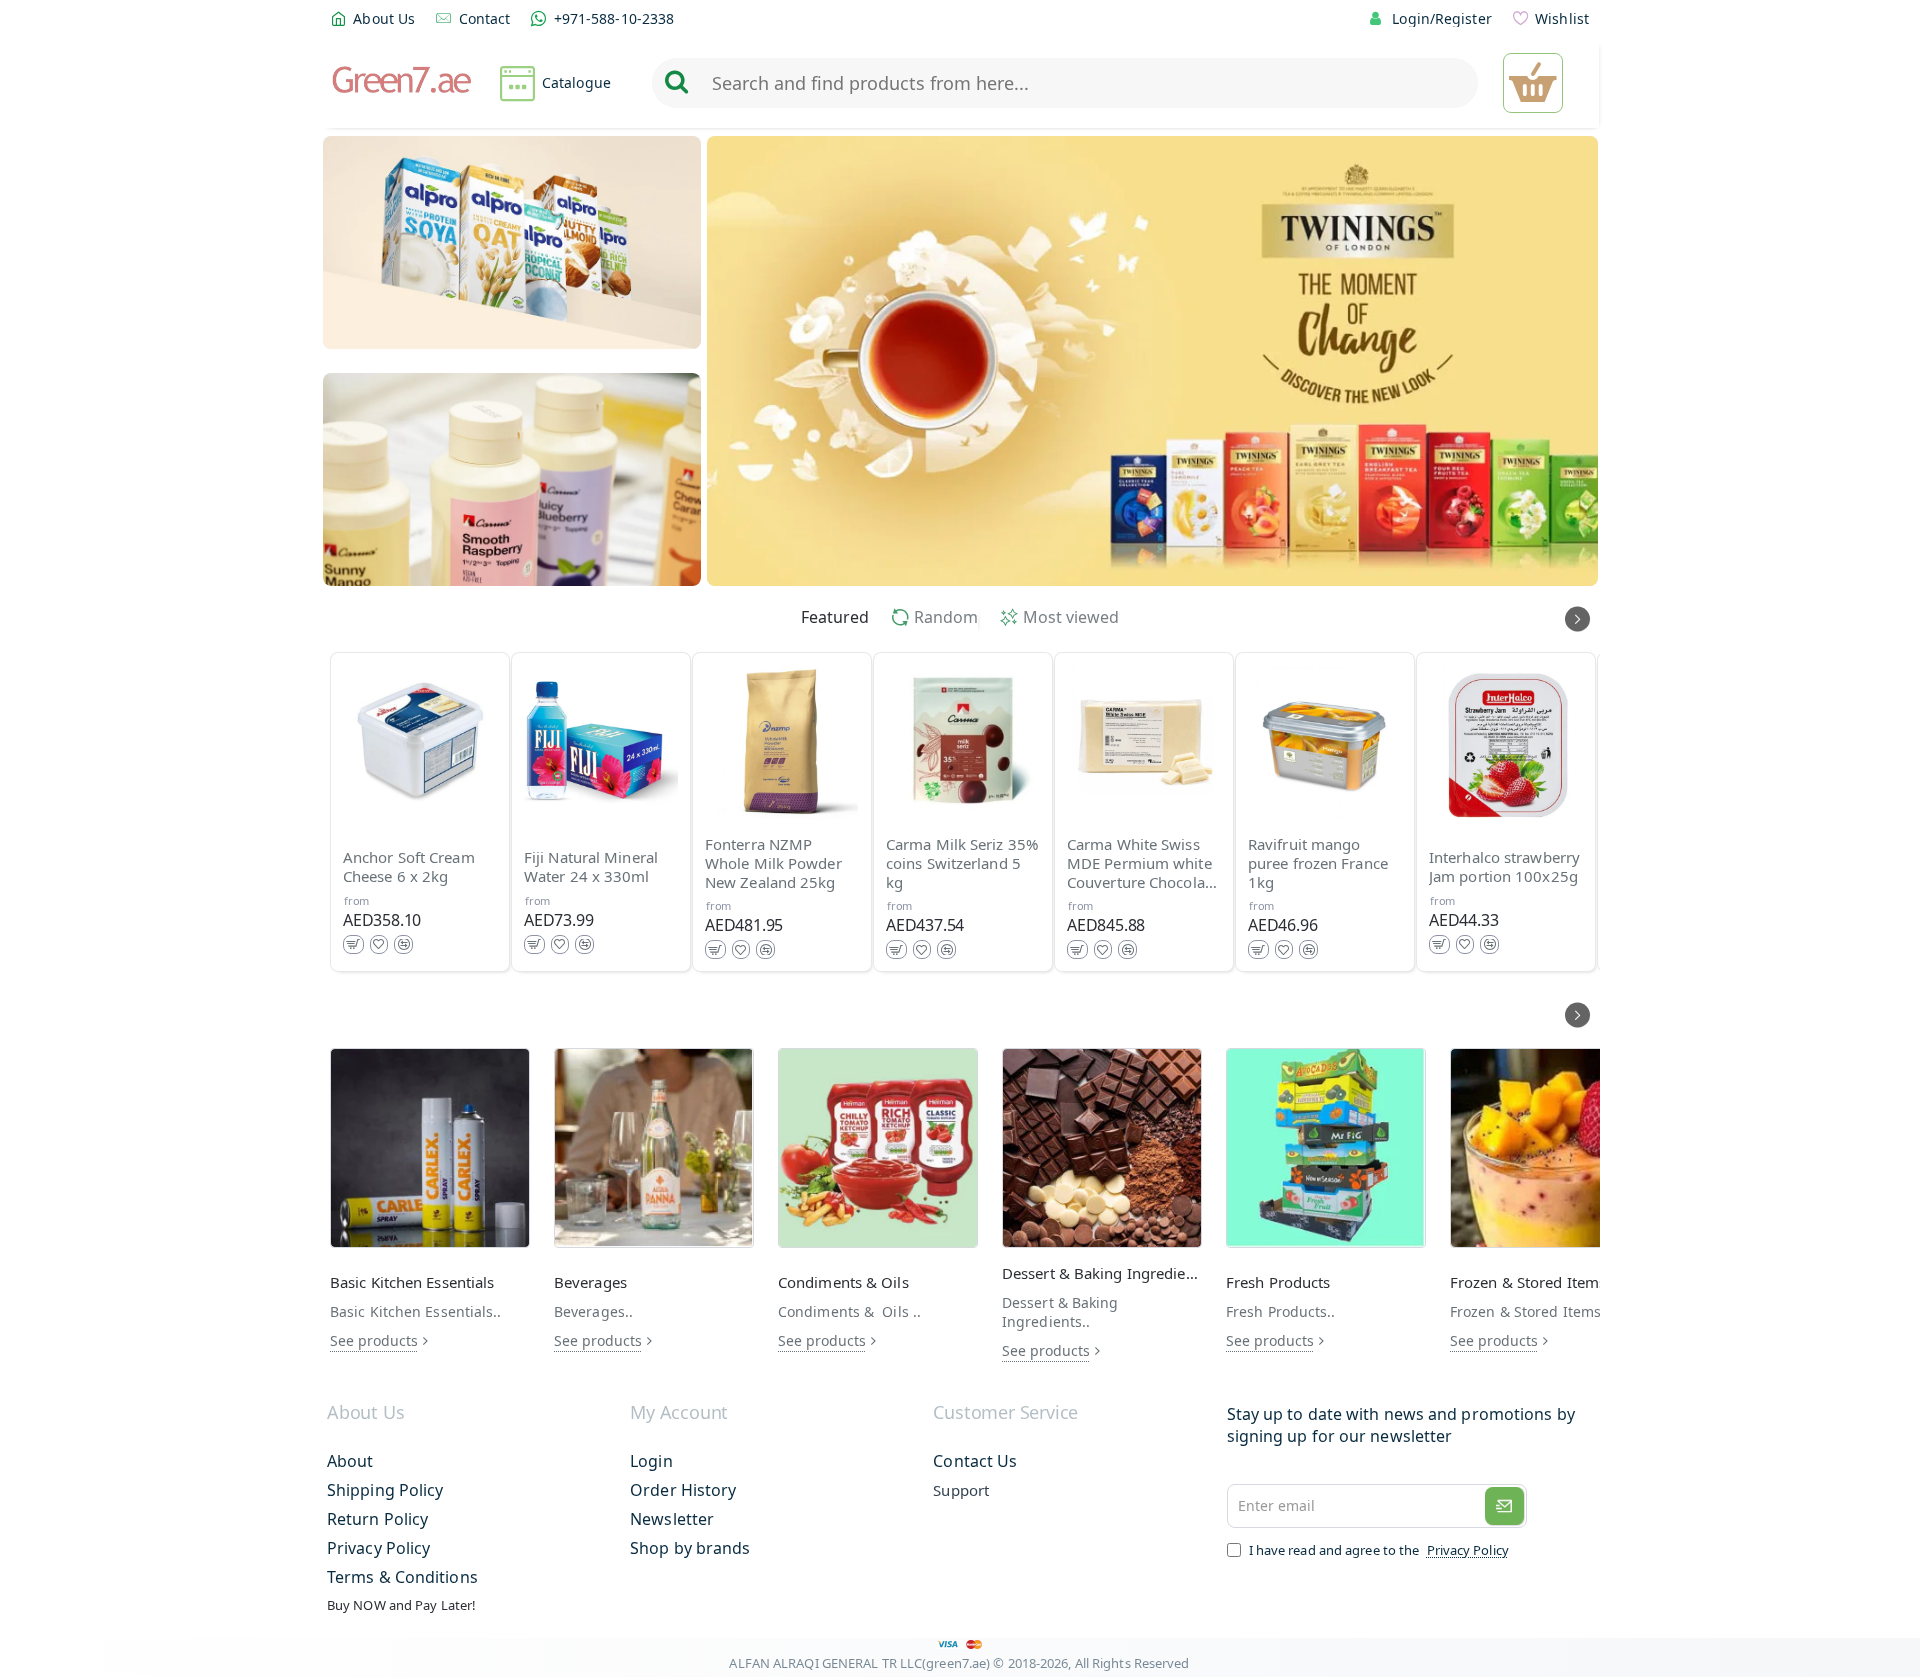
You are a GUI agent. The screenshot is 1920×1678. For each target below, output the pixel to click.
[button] (353, 944)
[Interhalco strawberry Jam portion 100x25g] (1506, 742)
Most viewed (1071, 617)
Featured (835, 617)
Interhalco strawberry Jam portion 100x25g (1504, 868)
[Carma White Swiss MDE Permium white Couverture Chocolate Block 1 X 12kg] (1144, 742)
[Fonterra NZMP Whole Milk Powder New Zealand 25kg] (782, 742)
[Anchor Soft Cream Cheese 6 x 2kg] (420, 742)
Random (946, 617)
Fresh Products (1278, 1282)
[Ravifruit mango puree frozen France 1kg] (1325, 742)
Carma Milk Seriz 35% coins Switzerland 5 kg (962, 863)
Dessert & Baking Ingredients (1102, 1273)
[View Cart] (1533, 83)
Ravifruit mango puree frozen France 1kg (1318, 863)
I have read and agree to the (1377, 1550)
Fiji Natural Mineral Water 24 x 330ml (591, 868)
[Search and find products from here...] (676, 83)
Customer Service (1005, 1413)
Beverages (590, 1282)
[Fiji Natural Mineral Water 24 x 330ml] (601, 742)
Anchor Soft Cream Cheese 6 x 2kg (409, 868)
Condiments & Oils (843, 1282)
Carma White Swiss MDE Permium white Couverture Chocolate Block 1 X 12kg (1142, 863)
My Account (679, 1413)
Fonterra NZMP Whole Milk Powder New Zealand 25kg (773, 863)
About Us (365, 1413)
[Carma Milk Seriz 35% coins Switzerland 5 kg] (963, 742)
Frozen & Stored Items (1528, 1282)
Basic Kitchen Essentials (412, 1282)
